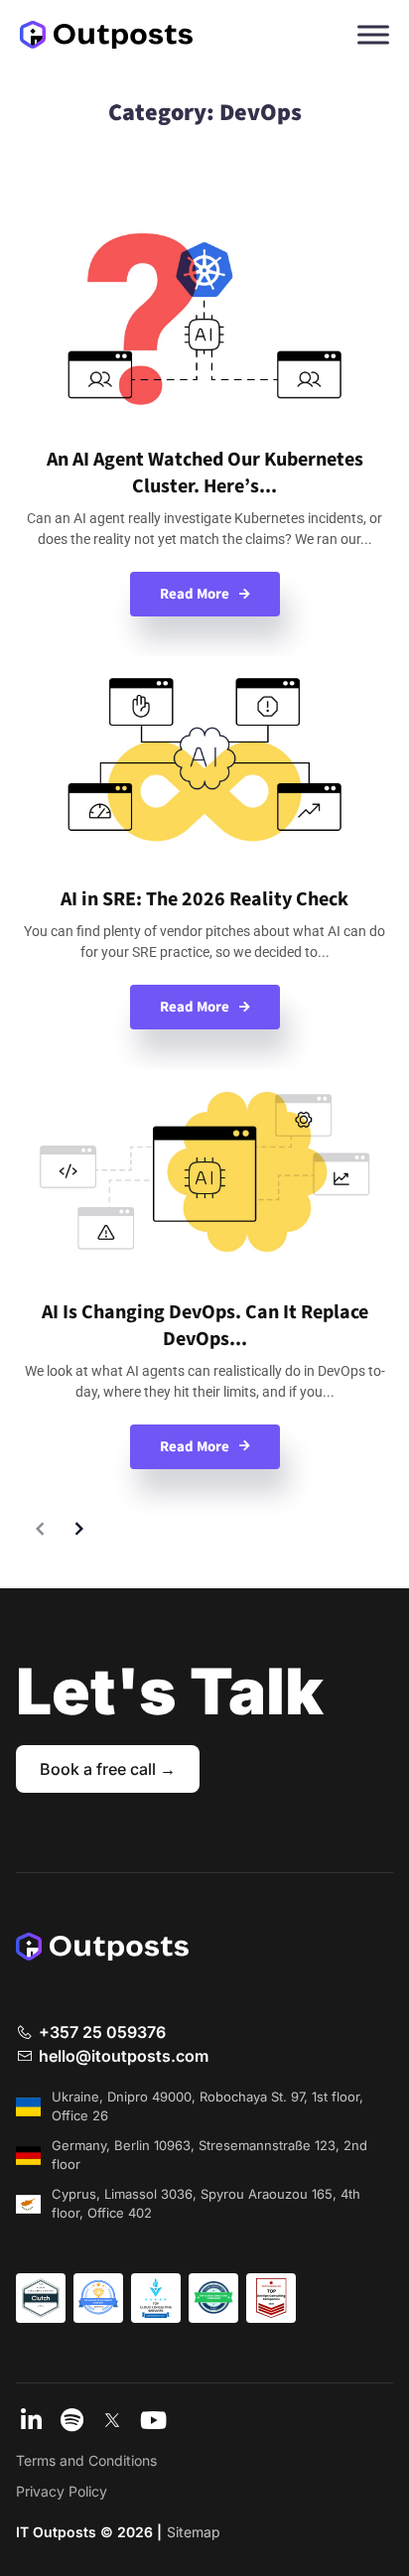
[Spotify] (71, 2422)
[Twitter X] (112, 2422)
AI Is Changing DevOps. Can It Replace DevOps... (205, 1326)
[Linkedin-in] (31, 2422)
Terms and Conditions (86, 2460)
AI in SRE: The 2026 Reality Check (204, 899)
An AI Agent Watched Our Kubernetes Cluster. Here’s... (205, 473)
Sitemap (194, 2532)
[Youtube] (153, 2422)
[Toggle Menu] (373, 34)
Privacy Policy (62, 2491)
